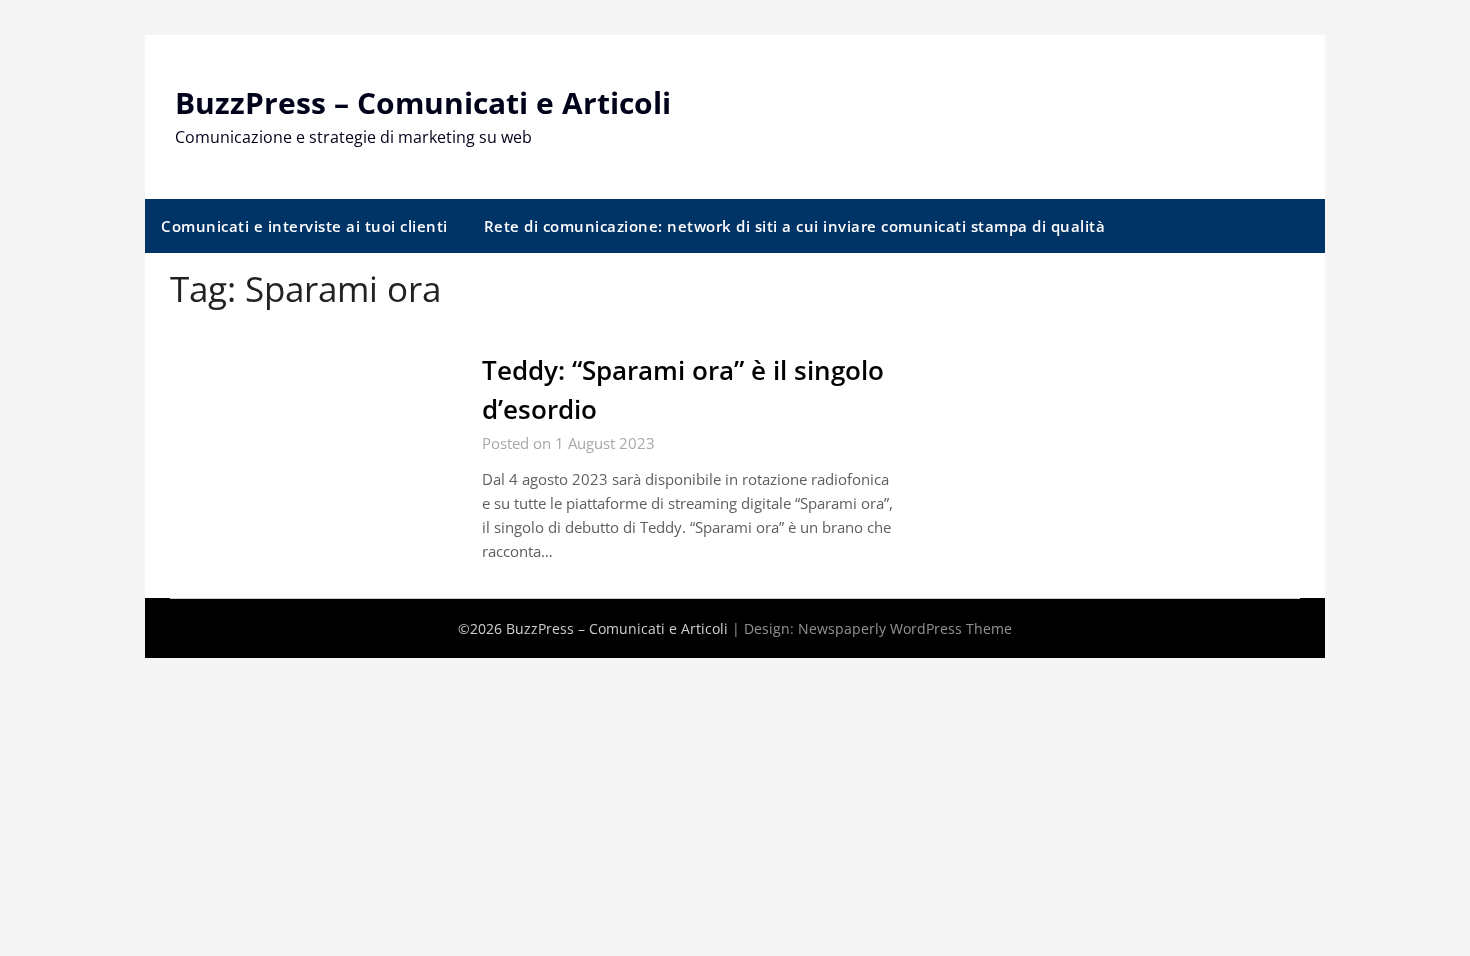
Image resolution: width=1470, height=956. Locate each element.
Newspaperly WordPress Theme (905, 628)
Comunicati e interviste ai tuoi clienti (304, 226)
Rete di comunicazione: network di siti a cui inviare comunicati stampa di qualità (795, 226)
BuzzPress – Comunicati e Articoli (423, 102)
